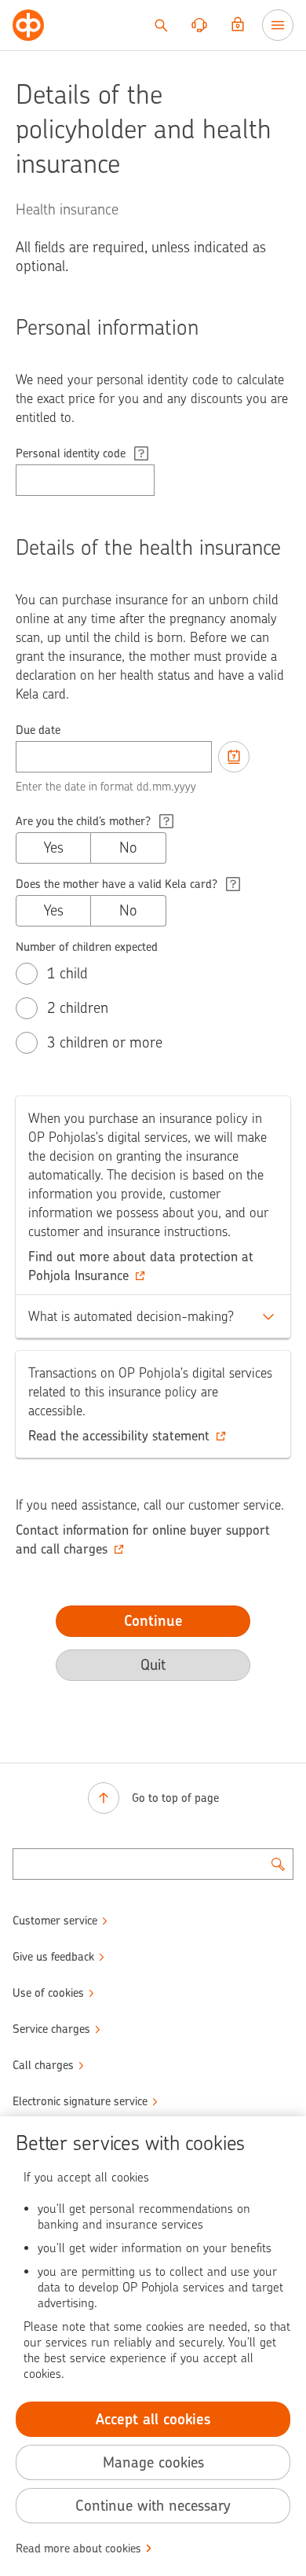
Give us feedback (53, 1957)
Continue (153, 1621)
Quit (153, 1665)
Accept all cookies (153, 2419)
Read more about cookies (78, 2548)
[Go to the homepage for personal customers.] (28, 25)
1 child (67, 973)
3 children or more (105, 1042)
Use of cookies (48, 1993)
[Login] (238, 25)
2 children (78, 1008)
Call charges (43, 2065)
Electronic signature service (80, 2101)
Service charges (51, 2029)
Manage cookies (153, 2462)
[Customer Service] (199, 25)
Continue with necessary (153, 2506)
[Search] (161, 25)
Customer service (55, 1921)
